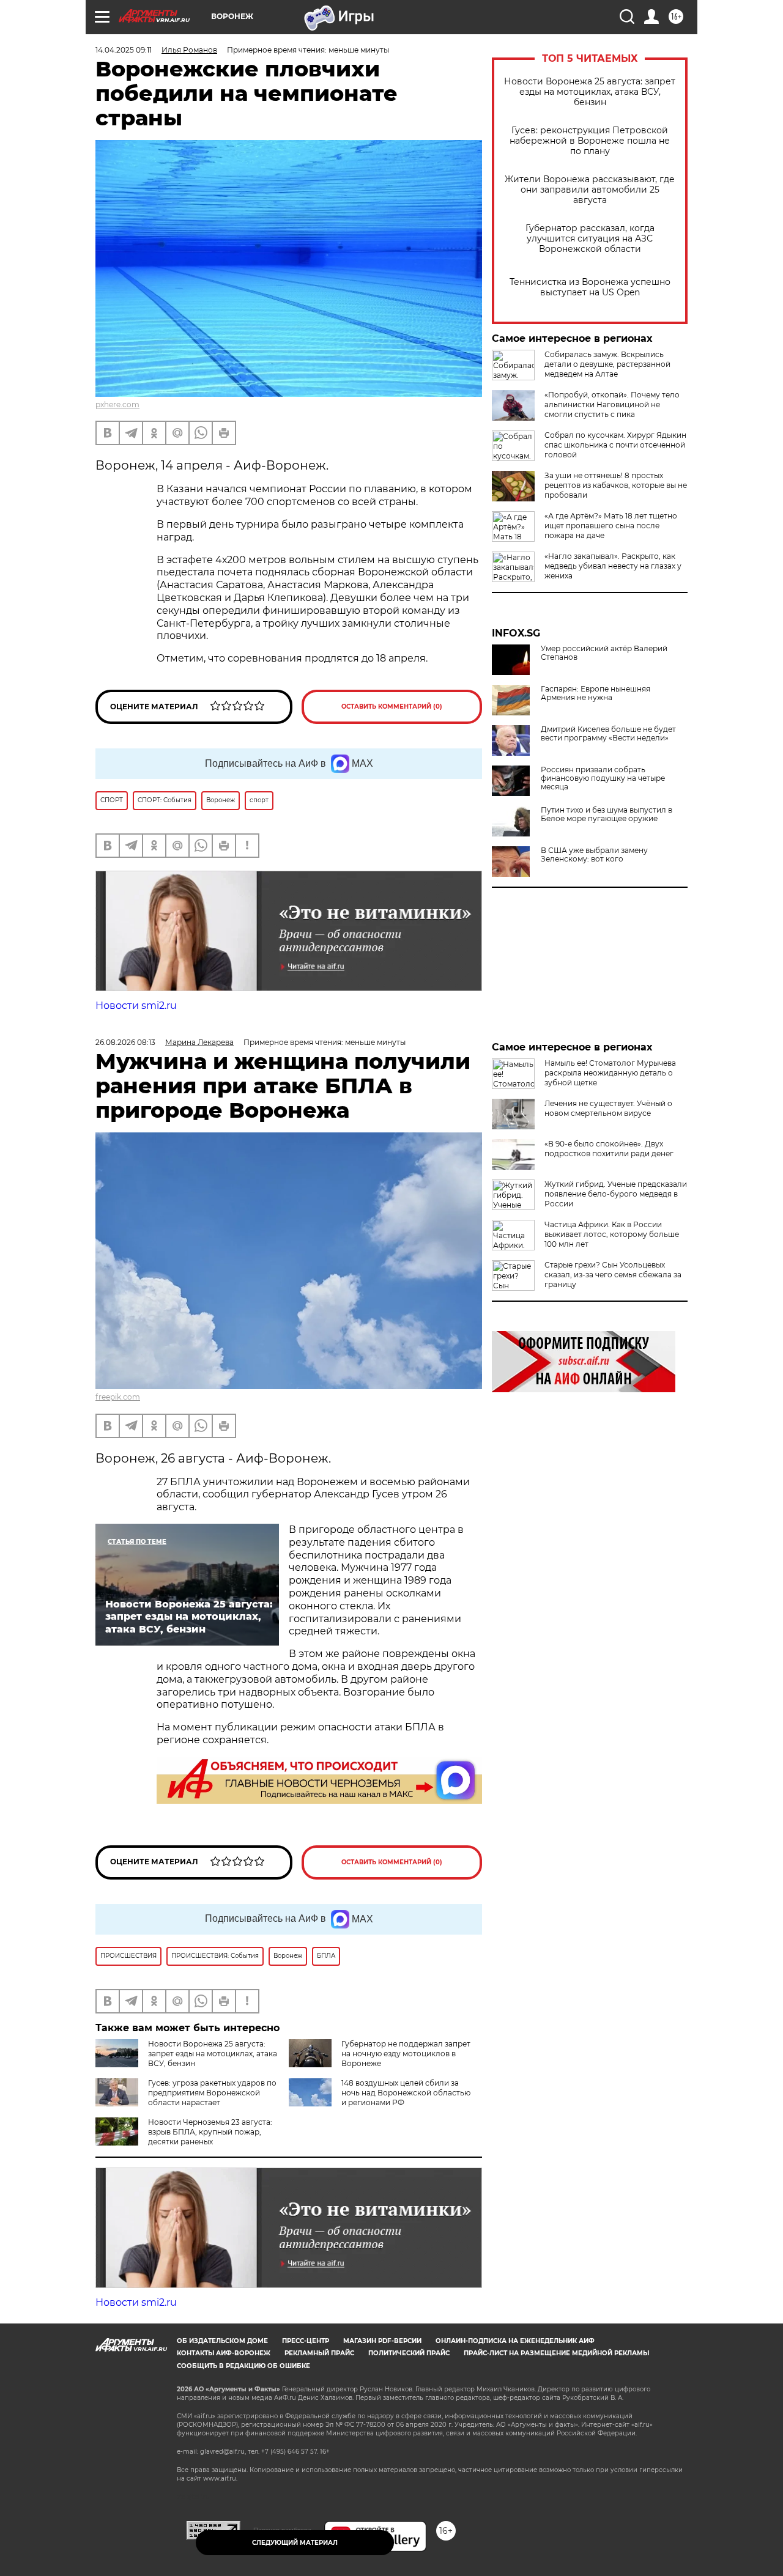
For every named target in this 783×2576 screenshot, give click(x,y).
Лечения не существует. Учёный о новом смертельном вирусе (608, 1108)
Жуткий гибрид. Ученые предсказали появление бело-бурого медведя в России (616, 1194)
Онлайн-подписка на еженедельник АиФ (515, 2341)
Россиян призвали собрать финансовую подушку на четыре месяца (603, 778)
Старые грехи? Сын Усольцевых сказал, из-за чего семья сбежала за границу (613, 1275)
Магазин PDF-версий (382, 2341)
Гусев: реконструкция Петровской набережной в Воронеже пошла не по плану (590, 141)
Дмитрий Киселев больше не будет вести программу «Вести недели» (608, 734)
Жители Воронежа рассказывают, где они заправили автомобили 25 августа (590, 190)
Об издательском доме (222, 2341)
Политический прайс (409, 2353)
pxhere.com (117, 404)
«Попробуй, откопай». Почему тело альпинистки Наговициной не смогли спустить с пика (612, 404)
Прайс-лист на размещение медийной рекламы (556, 2353)
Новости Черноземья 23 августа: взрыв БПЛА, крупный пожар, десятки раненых (210, 2132)
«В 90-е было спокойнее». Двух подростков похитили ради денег (609, 1149)
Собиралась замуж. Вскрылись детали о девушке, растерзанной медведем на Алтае (607, 364)
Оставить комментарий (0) (392, 707)
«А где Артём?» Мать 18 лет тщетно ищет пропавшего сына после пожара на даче (611, 526)
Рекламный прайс (319, 2353)
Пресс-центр (306, 2341)
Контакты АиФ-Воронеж (224, 2353)
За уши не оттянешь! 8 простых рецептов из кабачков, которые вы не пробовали (616, 485)
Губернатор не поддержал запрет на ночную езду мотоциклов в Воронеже (406, 2054)
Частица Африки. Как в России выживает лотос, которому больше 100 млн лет (612, 1234)
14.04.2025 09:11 (124, 50)
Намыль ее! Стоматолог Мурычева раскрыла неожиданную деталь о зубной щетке (610, 1073)
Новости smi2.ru (136, 1006)
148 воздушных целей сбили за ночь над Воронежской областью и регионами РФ (406, 2093)
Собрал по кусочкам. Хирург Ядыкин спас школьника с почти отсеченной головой (615, 445)
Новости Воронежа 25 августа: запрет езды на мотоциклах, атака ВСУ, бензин (590, 92)
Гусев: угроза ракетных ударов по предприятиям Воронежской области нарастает (212, 2093)
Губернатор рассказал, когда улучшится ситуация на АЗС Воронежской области (590, 239)
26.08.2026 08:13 (125, 1042)
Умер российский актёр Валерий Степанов (604, 653)
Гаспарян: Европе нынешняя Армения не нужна (596, 693)
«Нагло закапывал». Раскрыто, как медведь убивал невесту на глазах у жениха (613, 566)
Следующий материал (295, 2543)
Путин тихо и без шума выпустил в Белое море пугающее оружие (607, 814)
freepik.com (118, 1397)
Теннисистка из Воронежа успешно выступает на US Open (590, 287)
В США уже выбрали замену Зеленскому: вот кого (594, 855)
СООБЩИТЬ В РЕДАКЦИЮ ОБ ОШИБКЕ (243, 2366)
